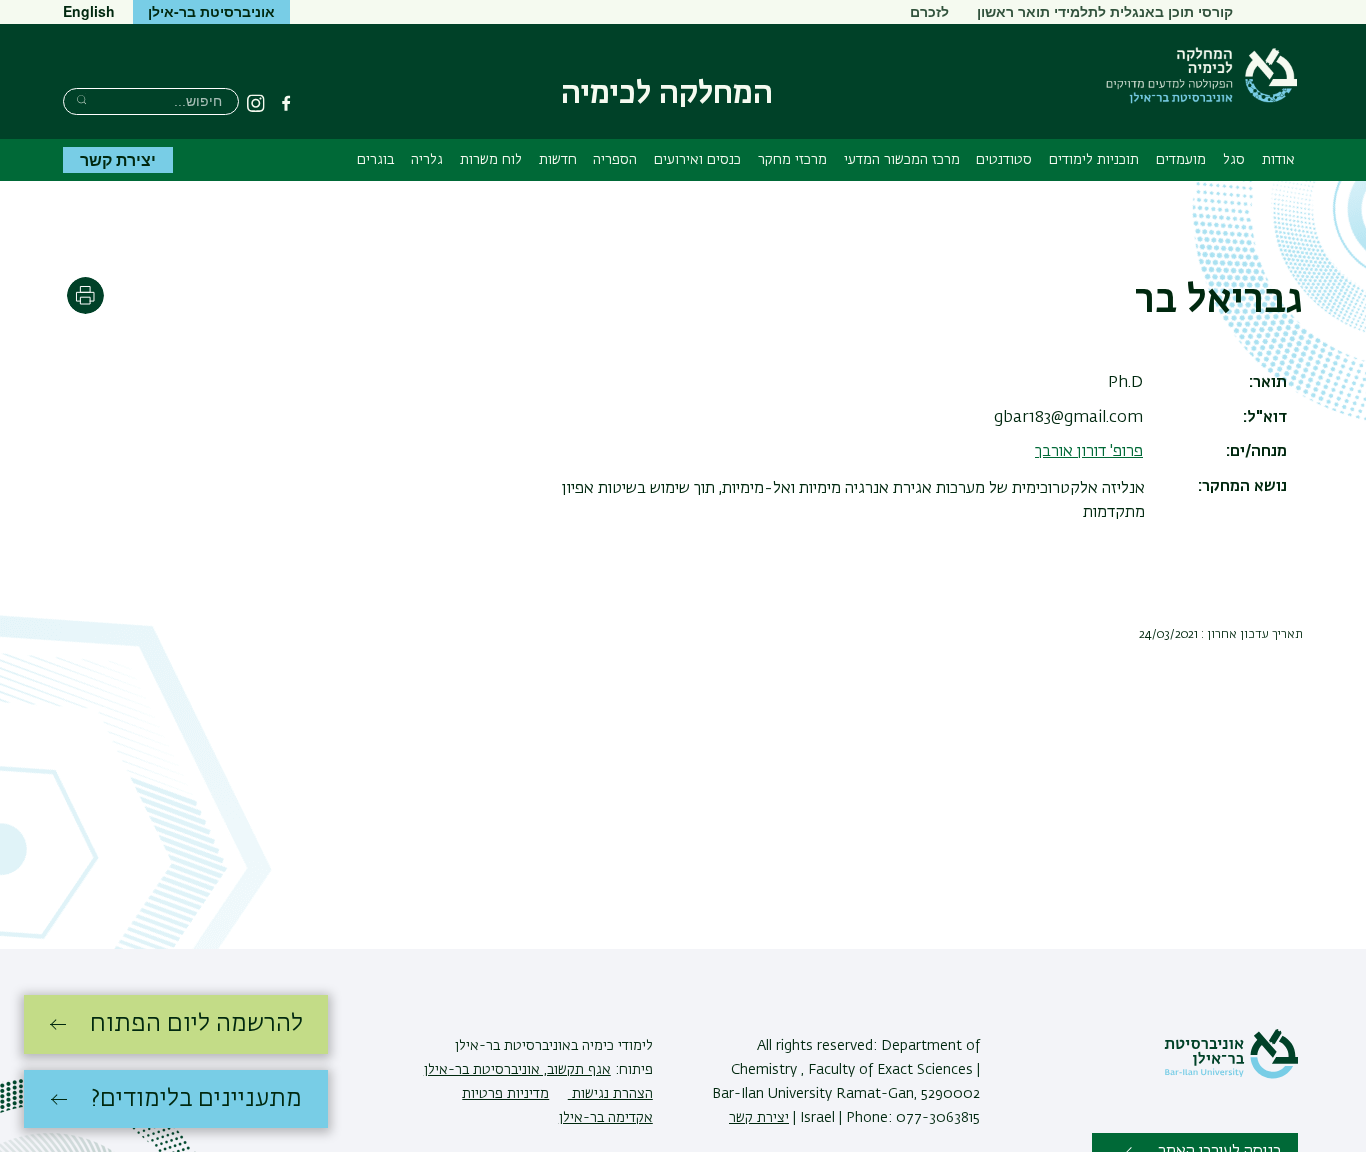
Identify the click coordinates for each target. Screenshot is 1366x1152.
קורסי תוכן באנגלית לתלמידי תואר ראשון (1105, 11)
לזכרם (929, 11)
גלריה (427, 160)
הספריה (615, 160)
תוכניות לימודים (1094, 160)
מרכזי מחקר (792, 160)
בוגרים (375, 160)
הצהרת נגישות (610, 1094)
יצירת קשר (118, 159)
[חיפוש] (81, 99)
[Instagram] (256, 103)
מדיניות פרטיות (505, 1094)
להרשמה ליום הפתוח (196, 1024)
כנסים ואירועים (697, 160)
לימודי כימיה (615, 1046)
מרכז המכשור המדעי (902, 160)
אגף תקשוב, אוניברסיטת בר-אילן (517, 1070)
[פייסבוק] (286, 103)
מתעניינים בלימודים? (196, 1099)
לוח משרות (491, 160)
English (89, 11)
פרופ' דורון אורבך (1089, 452)
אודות (1278, 160)
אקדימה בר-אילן (606, 1118)
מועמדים (1181, 160)
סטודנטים (1004, 160)
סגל (1234, 160)
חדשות (558, 160)
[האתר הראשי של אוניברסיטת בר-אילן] (1231, 1075)
